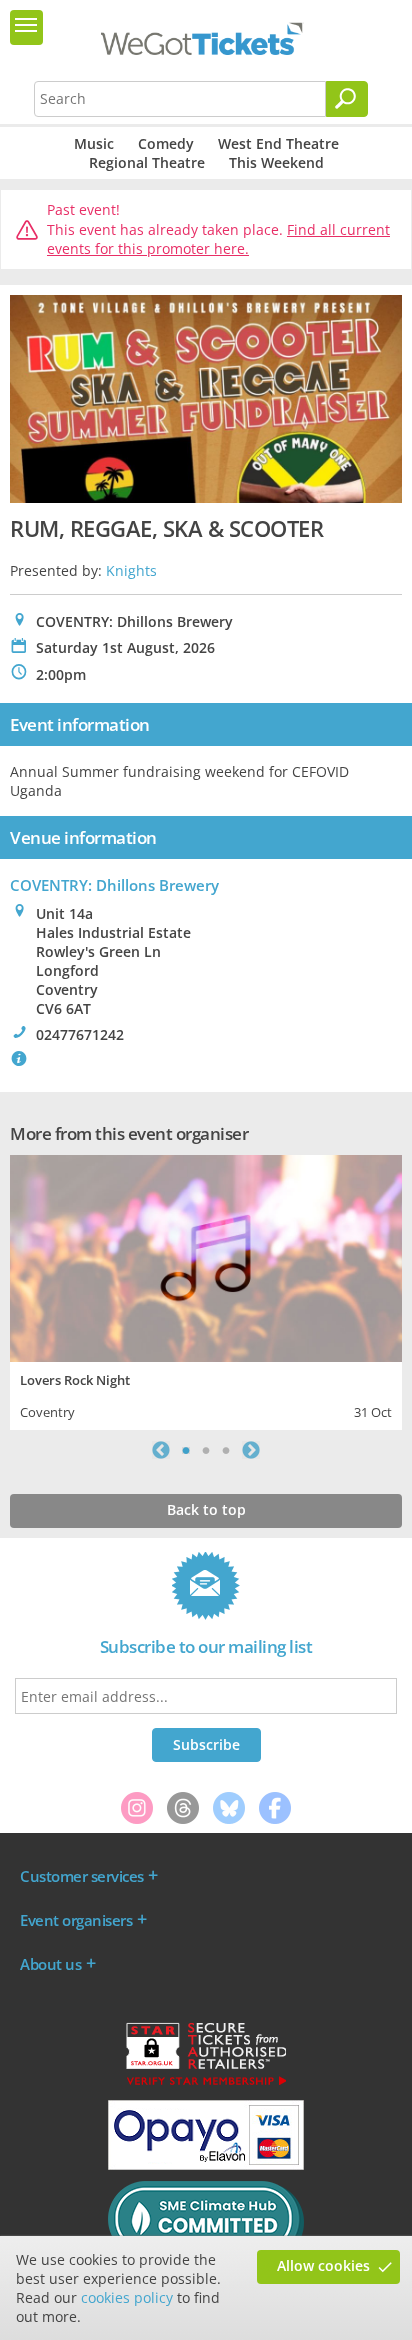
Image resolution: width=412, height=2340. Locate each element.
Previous (161, 1450)
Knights (131, 570)
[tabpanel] (206, 1290)
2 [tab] (206, 1450)
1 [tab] (186, 1450)
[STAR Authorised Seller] (206, 2084)
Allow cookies (323, 2265)
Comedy (166, 143)
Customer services (82, 1876)
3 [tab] (226, 1450)
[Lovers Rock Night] (206, 1256)
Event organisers (76, 1920)
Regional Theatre (147, 162)
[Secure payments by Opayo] (206, 2165)
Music (94, 143)
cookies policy (127, 2297)
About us (50, 1964)
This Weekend (276, 162)
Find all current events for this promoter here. (218, 239)
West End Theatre (278, 143)
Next (251, 1450)
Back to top (206, 1509)
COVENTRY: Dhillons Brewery (114, 885)
